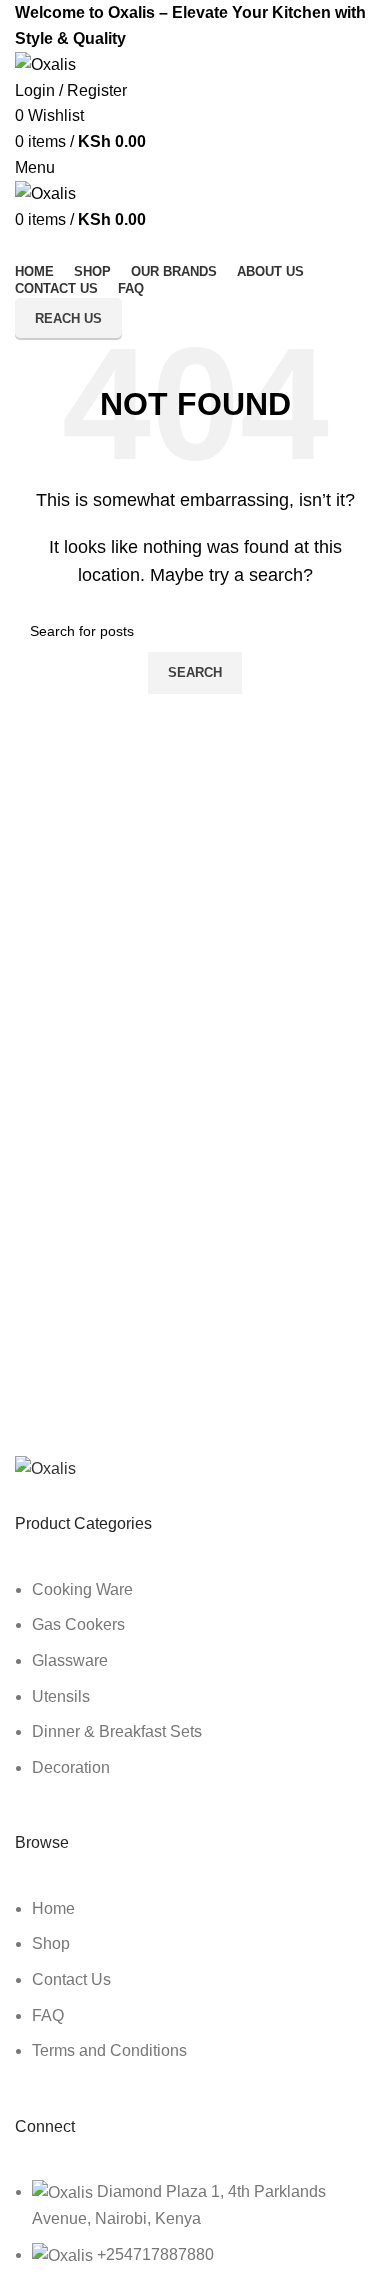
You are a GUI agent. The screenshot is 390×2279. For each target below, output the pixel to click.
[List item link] (195, 1689)
